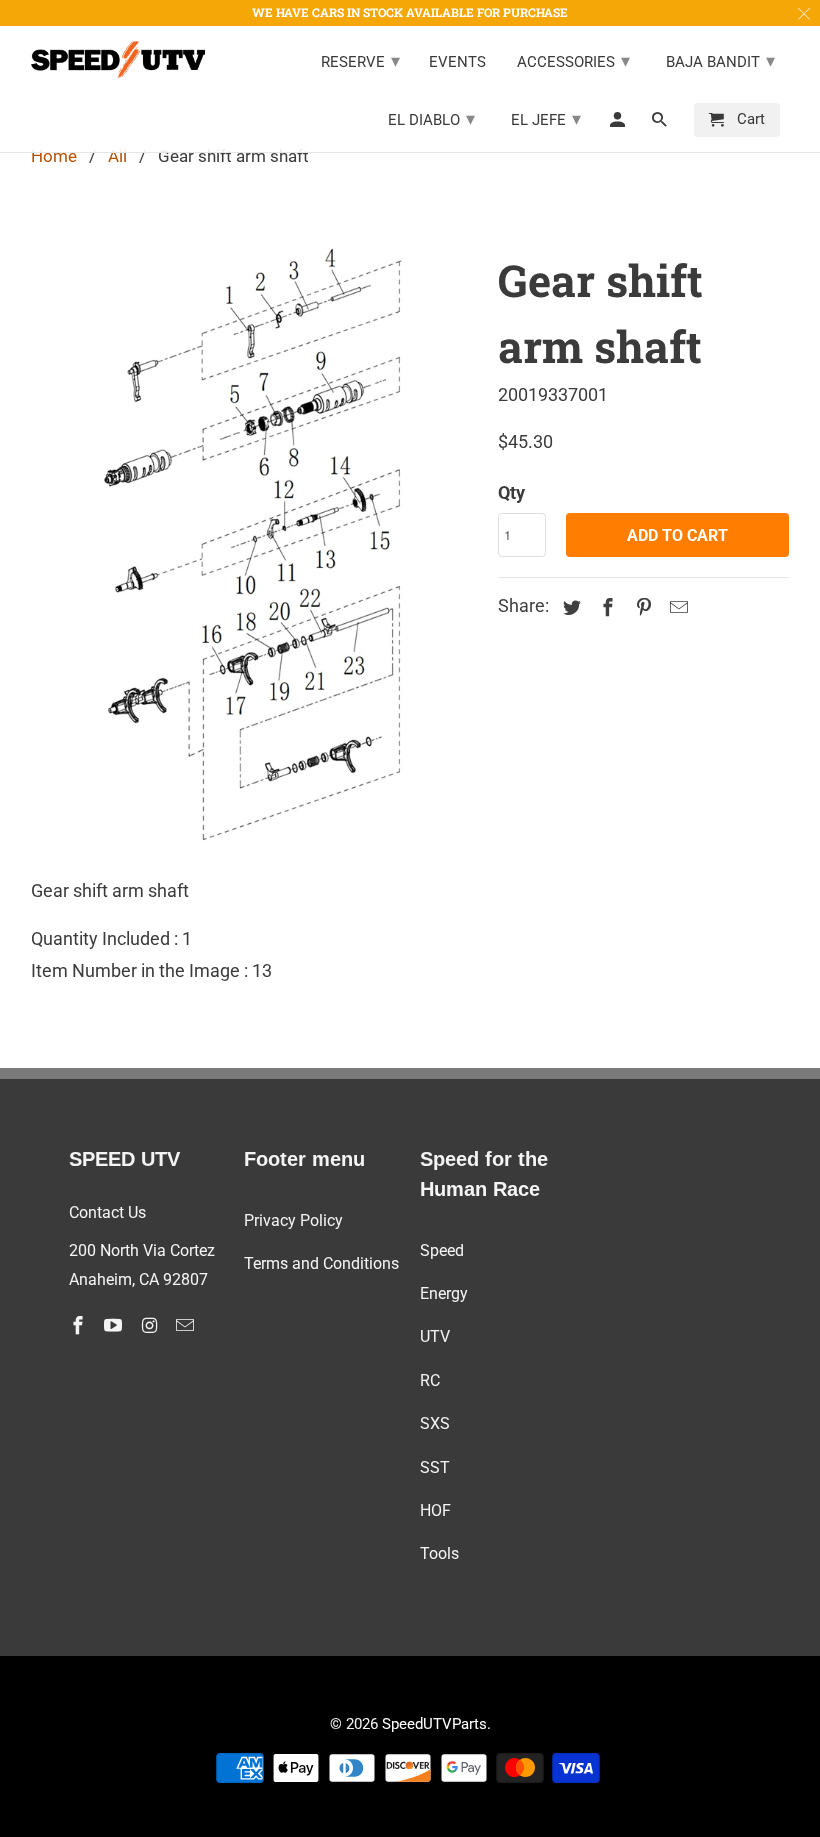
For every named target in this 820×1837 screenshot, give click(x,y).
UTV (435, 1336)
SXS (435, 1423)
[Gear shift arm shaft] (254, 543)
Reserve (360, 60)
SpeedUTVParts (434, 1724)
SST (435, 1467)
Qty (511, 492)
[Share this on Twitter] (569, 607)
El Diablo (431, 118)
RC (430, 1380)
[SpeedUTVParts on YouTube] (115, 1325)
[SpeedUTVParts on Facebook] (80, 1325)
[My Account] (619, 124)
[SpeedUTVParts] (118, 59)
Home (54, 156)
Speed (442, 1250)
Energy (444, 1293)
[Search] (661, 124)
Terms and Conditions (321, 1263)
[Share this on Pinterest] (640, 607)
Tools (439, 1553)
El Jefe (546, 118)
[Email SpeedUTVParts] (187, 1325)
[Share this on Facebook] (605, 607)
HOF (435, 1510)
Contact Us (107, 1212)
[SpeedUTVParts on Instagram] (151, 1325)
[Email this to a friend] (676, 607)
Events (457, 62)
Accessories (573, 60)
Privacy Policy (293, 1220)
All (117, 156)
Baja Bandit (720, 60)
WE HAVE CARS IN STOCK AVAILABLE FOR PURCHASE (410, 12)
